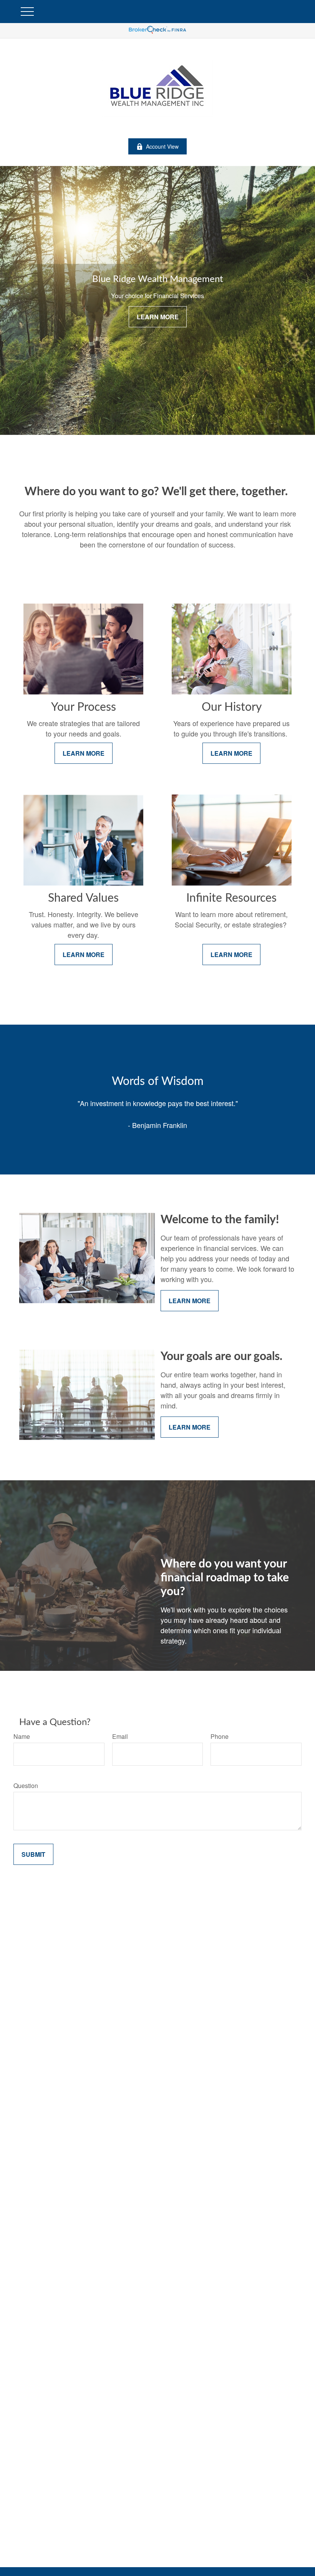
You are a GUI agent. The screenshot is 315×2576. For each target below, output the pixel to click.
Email (120, 1736)
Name (22, 1736)
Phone (220, 1736)
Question (26, 1786)
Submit (33, 1854)
